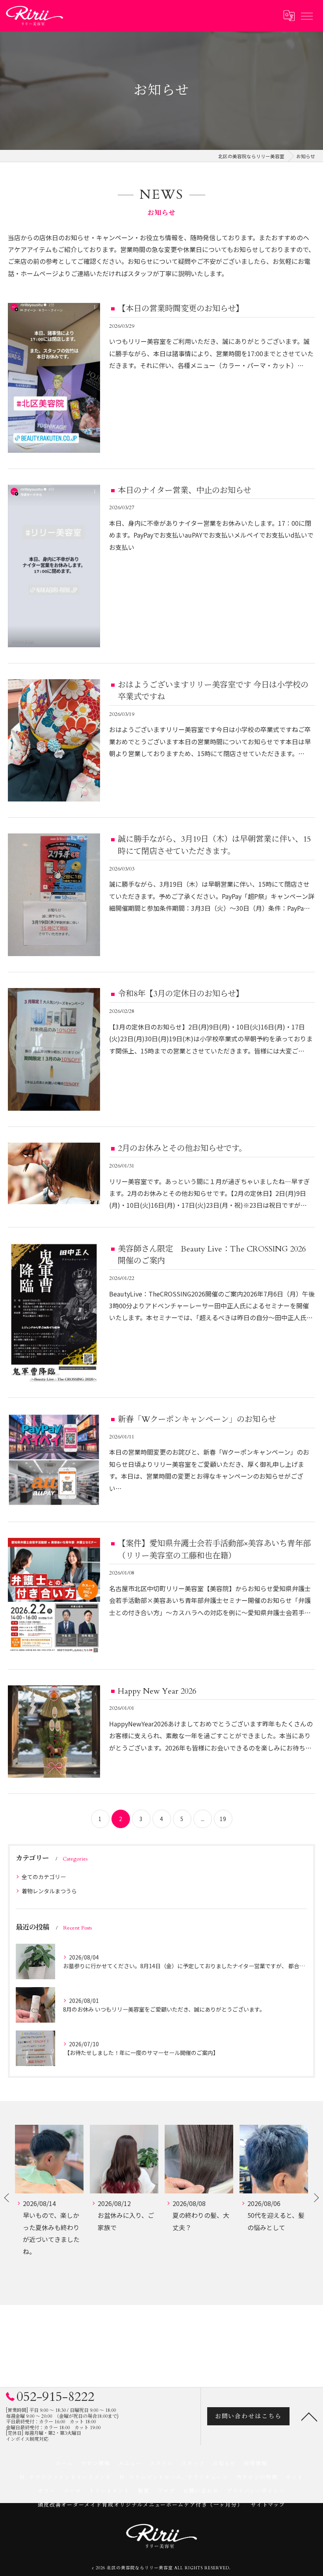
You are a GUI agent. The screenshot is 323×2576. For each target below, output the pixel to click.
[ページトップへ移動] (309, 2416)
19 (223, 1819)
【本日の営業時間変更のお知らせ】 (181, 309)
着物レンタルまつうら (49, 1891)
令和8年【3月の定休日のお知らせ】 (181, 994)
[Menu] (306, 16)
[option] (49, 2203)
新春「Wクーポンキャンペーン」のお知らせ (197, 1419)
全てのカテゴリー (44, 1877)
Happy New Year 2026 (157, 1691)
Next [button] (316, 2197)
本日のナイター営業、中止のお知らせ (184, 490)
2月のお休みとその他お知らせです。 (182, 1148)
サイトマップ (268, 2505)
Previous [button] (7, 2197)
